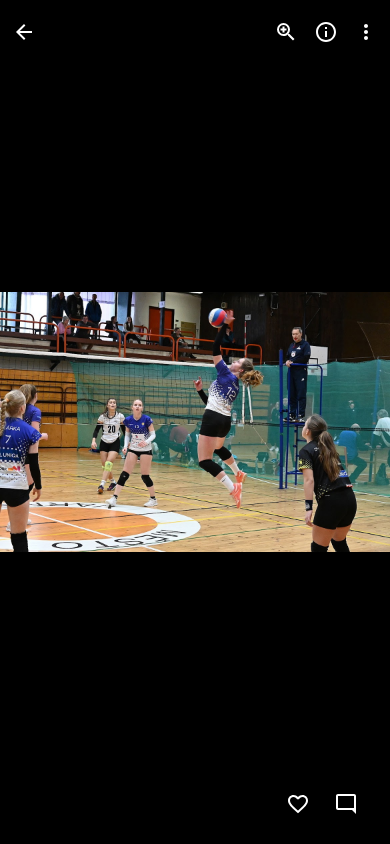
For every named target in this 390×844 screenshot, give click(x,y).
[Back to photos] (24, 32)
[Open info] (326, 32)
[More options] (366, 32)
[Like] (298, 804)
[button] (56, 422)
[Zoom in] (286, 32)
